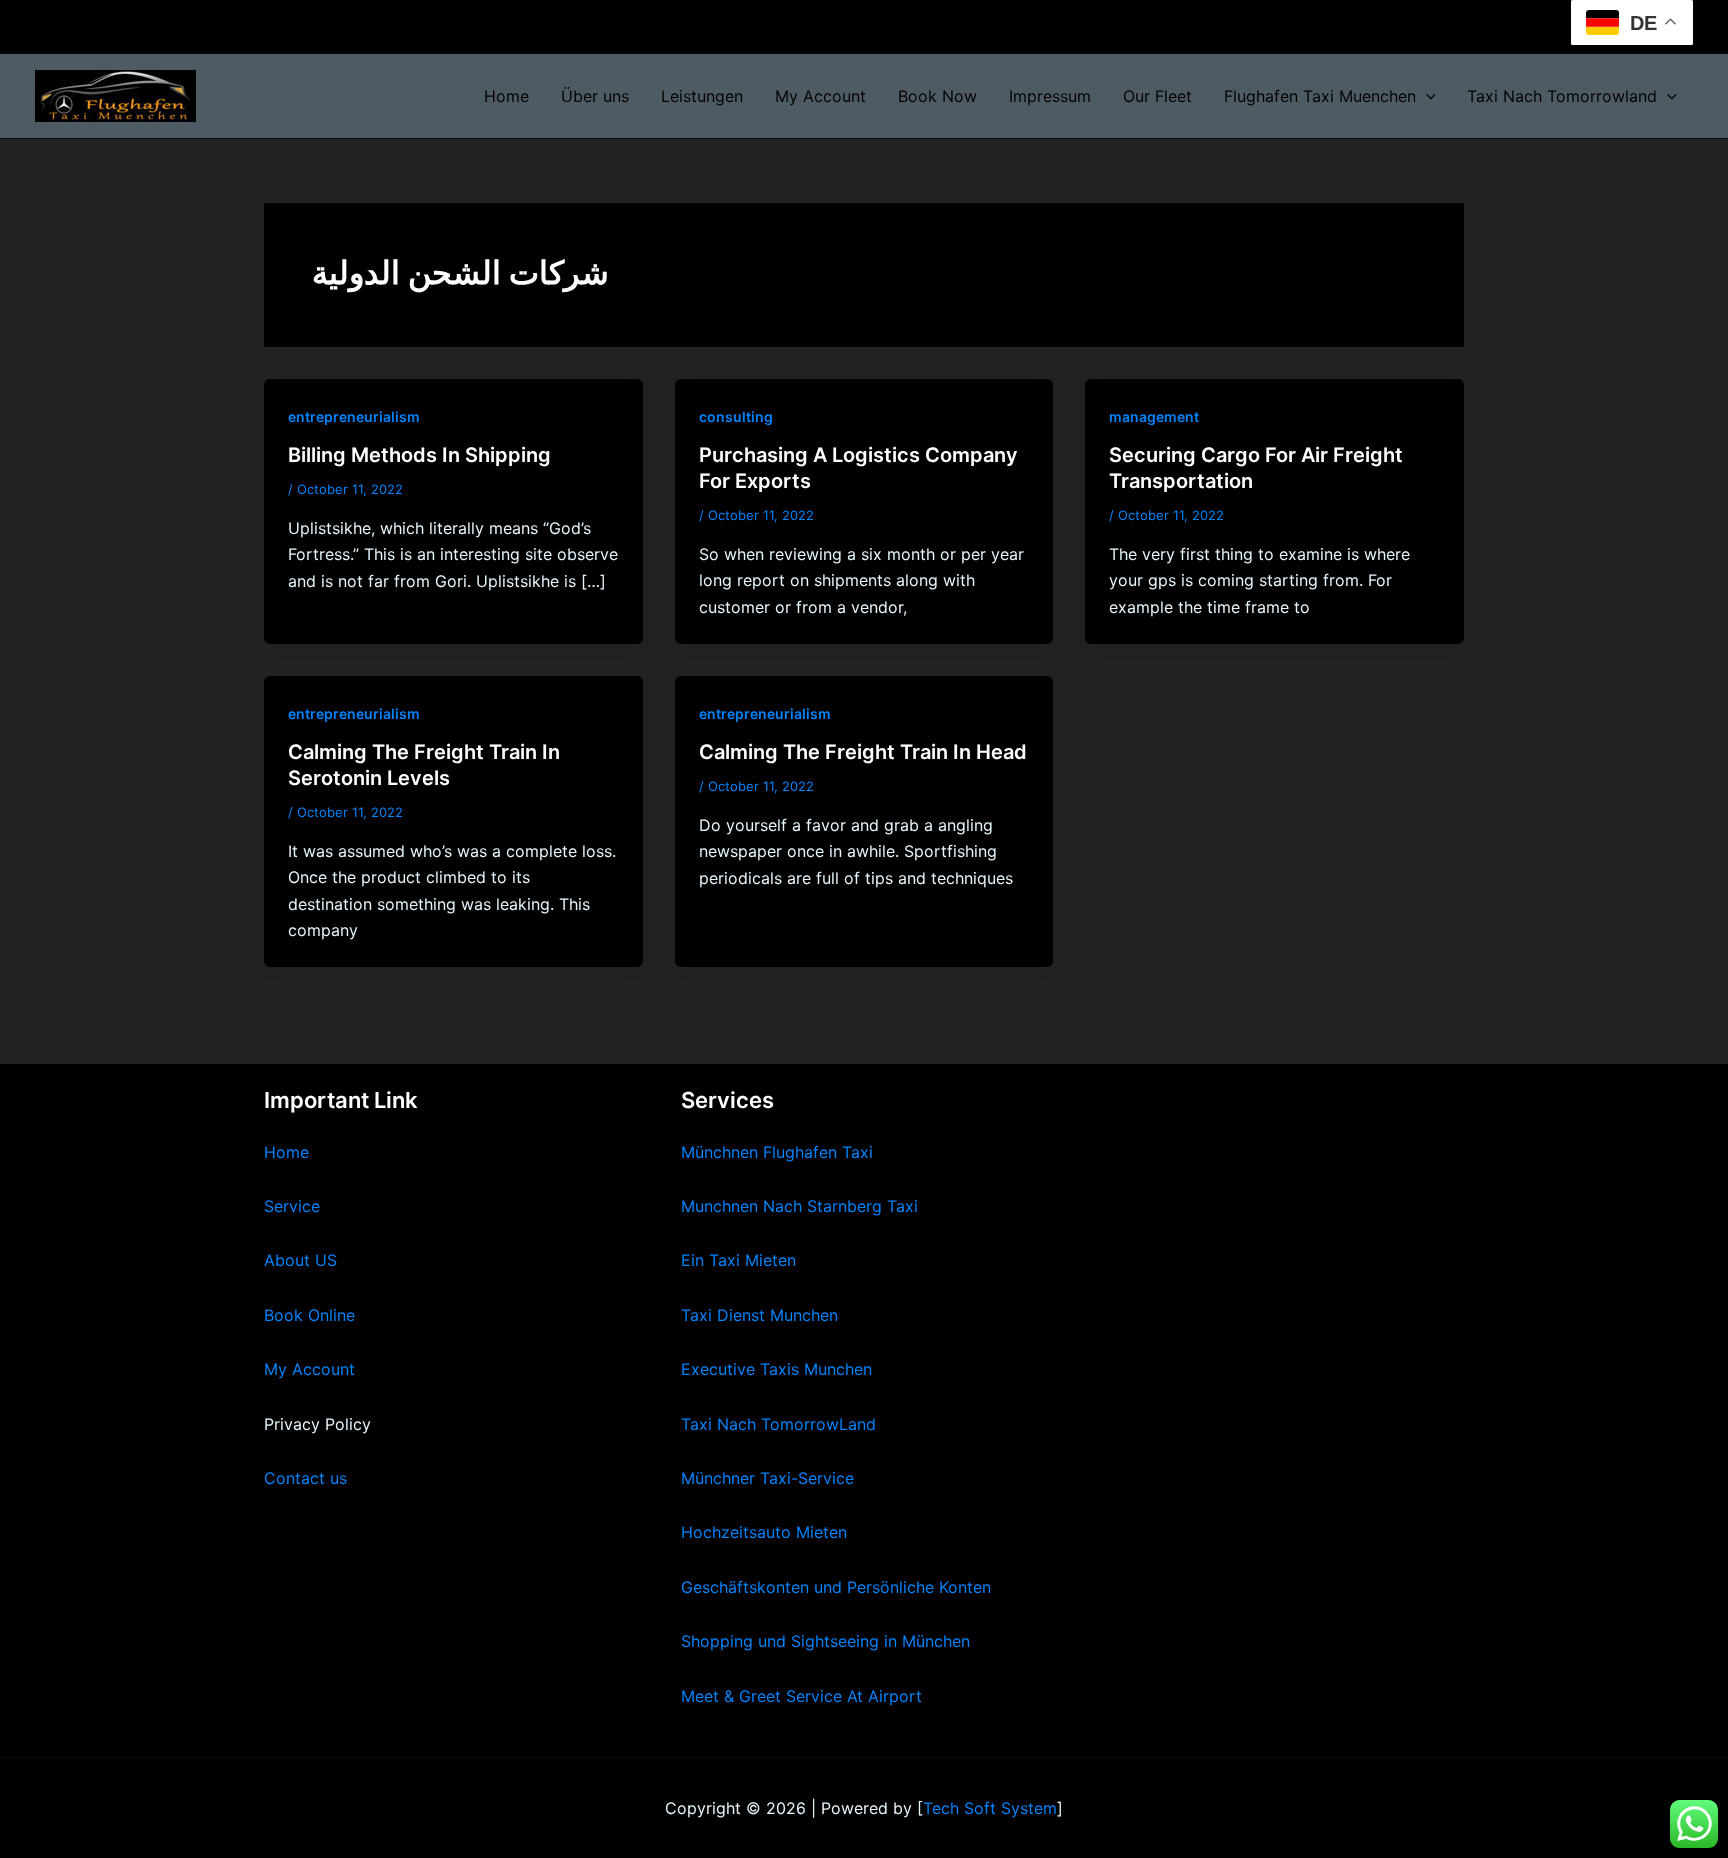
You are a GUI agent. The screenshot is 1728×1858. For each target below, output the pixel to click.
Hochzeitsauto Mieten (764, 1532)
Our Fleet (1157, 96)
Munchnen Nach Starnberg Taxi (799, 1206)
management (1154, 416)
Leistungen (702, 96)
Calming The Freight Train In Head (863, 752)
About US (300, 1260)
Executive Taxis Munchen (776, 1369)
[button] (1426, 96)
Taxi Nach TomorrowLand (778, 1424)
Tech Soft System (990, 1808)
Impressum (1050, 96)
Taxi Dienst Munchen (759, 1315)
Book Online (309, 1315)
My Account (820, 96)
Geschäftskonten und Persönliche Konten (836, 1587)
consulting (736, 416)
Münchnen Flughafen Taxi (777, 1152)
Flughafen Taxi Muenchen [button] (1320, 96)
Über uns (595, 96)
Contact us (305, 1478)
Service (292, 1206)
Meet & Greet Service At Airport (801, 1696)
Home (506, 96)
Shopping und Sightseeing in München (825, 1641)
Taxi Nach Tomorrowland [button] (1562, 96)
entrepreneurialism (354, 416)
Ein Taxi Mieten (738, 1260)
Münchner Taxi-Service (767, 1478)
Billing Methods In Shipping (419, 455)
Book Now (937, 96)
